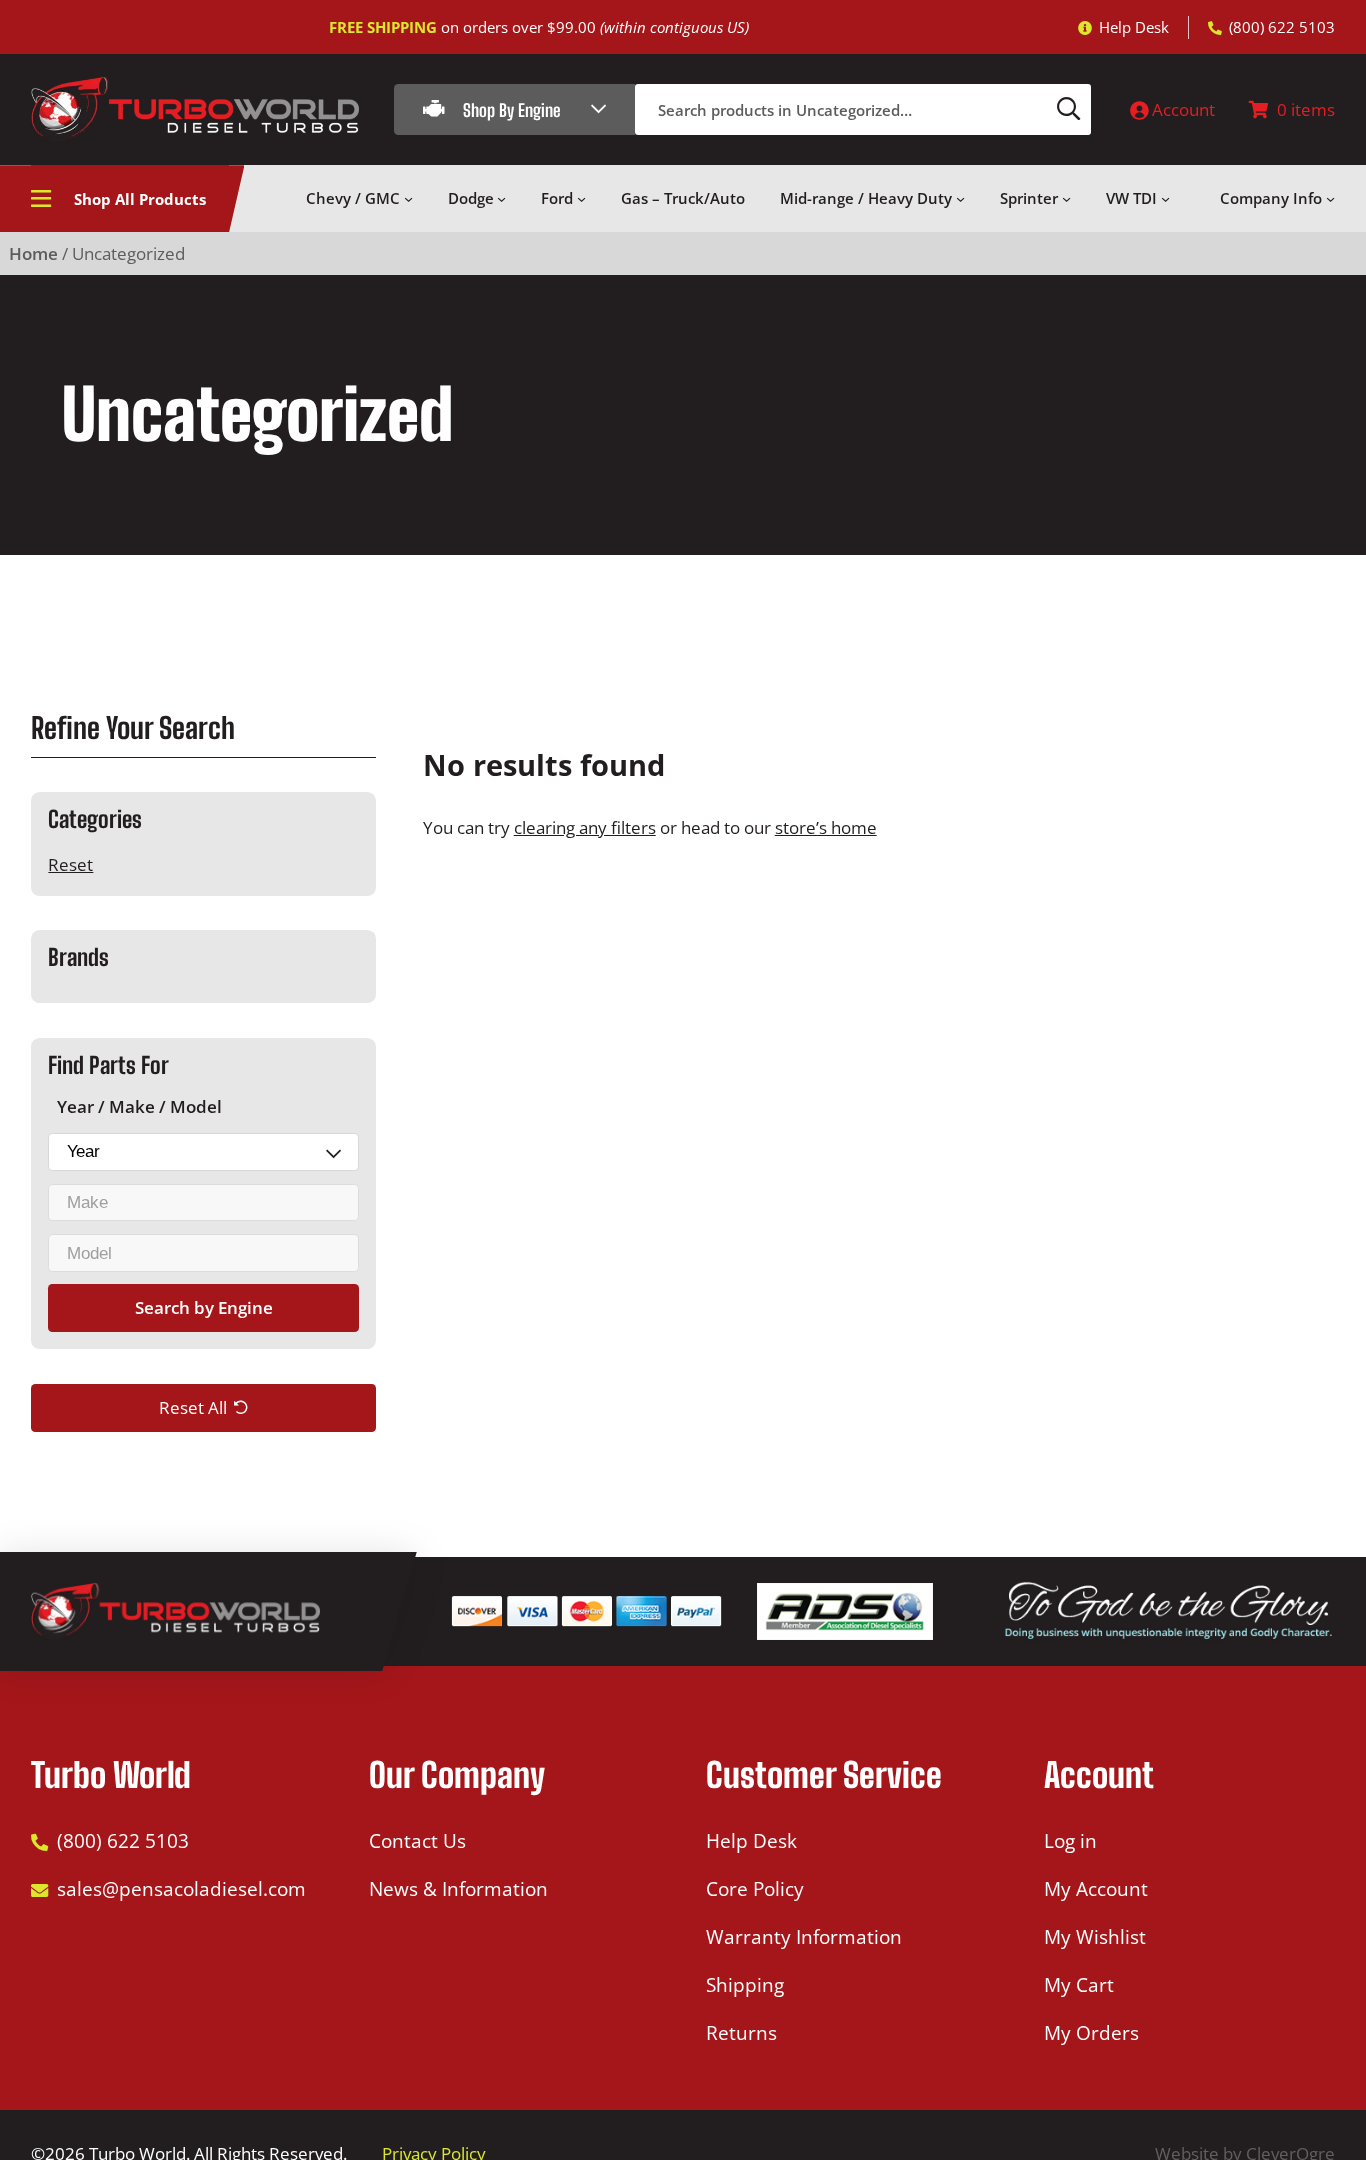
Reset (70, 865)
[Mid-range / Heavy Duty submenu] (960, 198)
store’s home (826, 827)
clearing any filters (585, 827)
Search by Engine (204, 1308)
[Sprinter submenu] (1066, 198)
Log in (1070, 1841)
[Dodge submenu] (501, 198)
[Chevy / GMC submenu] (408, 198)
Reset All (193, 1408)
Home (33, 253)
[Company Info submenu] (1330, 198)
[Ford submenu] (581, 198)
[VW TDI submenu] (1165, 198)
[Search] (1069, 109)
